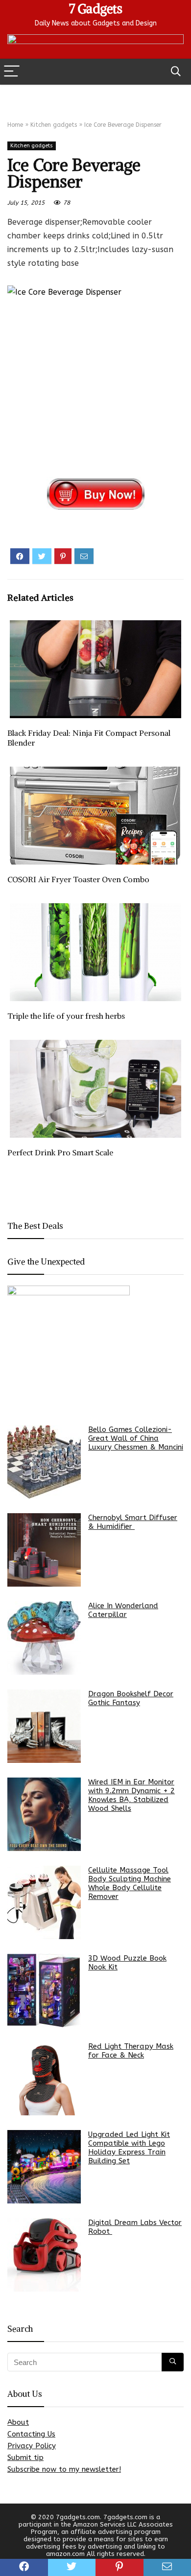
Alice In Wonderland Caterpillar (123, 1610)
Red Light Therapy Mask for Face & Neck (131, 2051)
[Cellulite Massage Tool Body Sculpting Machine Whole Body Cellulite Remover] (44, 1902)
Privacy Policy (32, 2446)
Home (15, 125)
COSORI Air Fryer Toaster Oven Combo (78, 879)
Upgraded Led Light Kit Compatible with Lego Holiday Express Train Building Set (129, 2148)
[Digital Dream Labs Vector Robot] (44, 2255)
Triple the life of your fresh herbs (66, 1016)
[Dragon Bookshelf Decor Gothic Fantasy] (44, 1726)
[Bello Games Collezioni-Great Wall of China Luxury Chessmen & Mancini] (44, 1462)
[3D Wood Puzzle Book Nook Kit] (44, 1991)
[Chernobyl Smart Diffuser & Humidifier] (44, 1550)
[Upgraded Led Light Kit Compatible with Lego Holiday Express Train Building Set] (44, 2167)
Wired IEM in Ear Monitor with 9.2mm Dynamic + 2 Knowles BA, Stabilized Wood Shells (131, 1795)
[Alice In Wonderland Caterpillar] (44, 1638)
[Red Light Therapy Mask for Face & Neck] (44, 2079)
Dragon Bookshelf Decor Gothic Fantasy (131, 1698)
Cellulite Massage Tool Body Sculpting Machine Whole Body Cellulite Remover (130, 1883)
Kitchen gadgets (54, 125)
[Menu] (12, 72)
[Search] (176, 72)
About (18, 2422)
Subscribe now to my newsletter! (64, 2469)
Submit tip (25, 2458)
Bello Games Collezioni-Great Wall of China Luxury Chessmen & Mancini (136, 1438)
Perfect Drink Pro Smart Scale (60, 1152)
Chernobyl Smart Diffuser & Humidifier (133, 1522)
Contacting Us (31, 2434)
